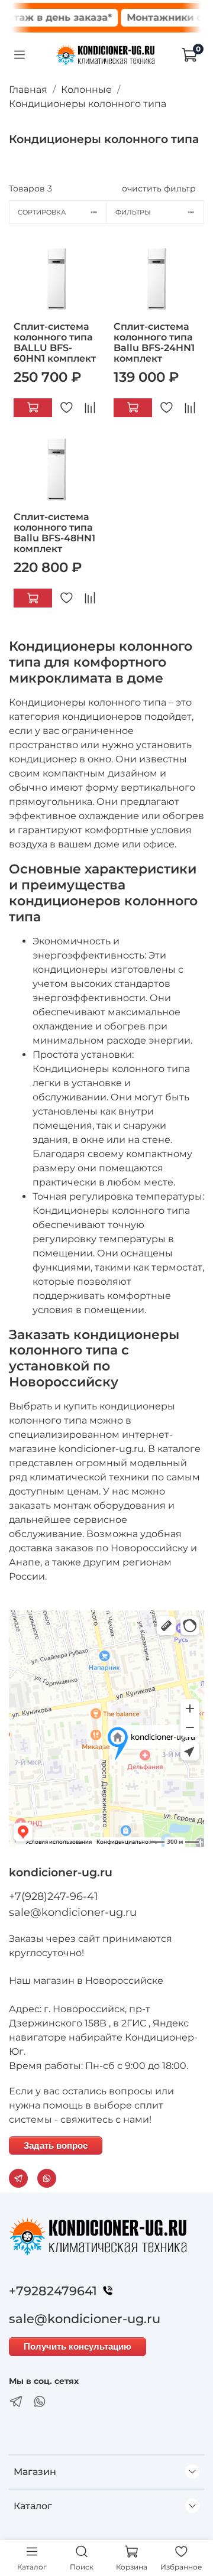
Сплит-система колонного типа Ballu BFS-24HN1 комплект (154, 342)
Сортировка (42, 212)
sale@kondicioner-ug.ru (73, 1912)
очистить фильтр (159, 189)
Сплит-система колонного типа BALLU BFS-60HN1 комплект (55, 342)
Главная (28, 90)
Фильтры (133, 212)
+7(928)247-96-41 (54, 1896)
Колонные (86, 90)
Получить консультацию (78, 2346)
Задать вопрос (56, 2145)
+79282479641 (53, 2291)
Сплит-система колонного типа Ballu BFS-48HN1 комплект (54, 533)
